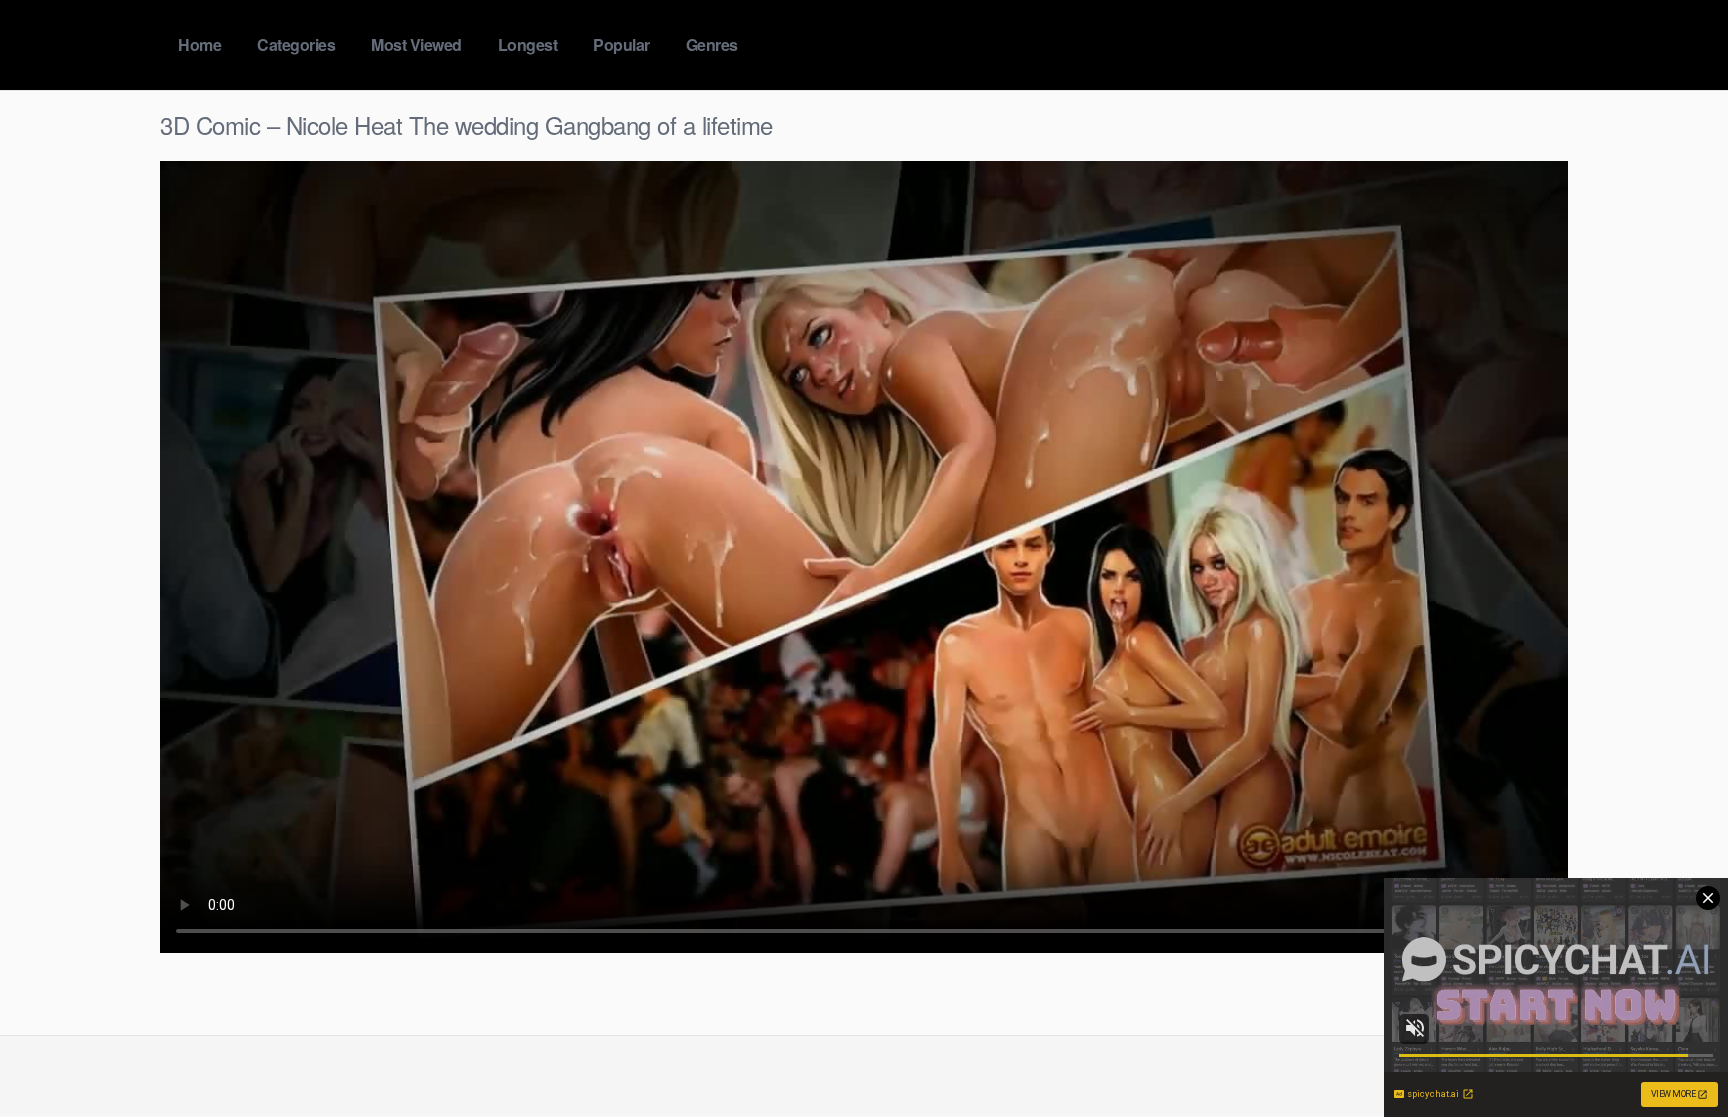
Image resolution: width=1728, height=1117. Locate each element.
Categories (296, 44)
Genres (712, 44)
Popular (621, 44)
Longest (528, 44)
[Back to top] (1673, 1053)
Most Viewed (416, 44)
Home (199, 44)
